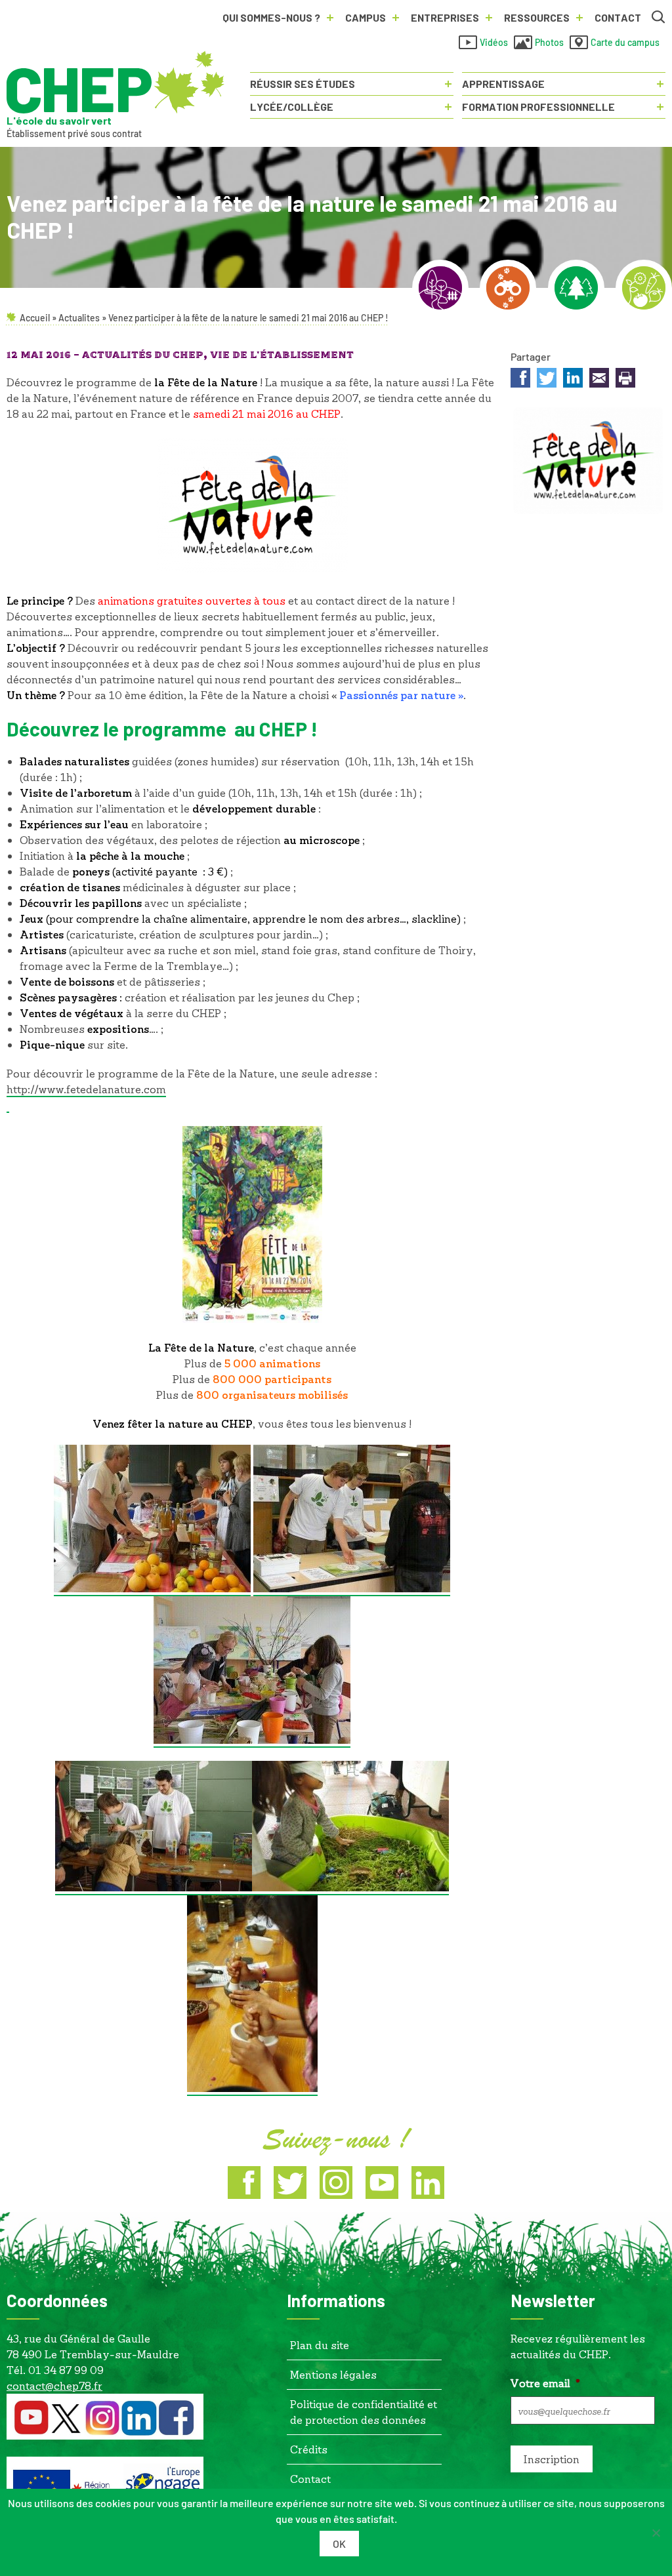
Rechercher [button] (659, 18)
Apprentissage (503, 84)
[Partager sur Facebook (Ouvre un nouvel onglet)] (520, 380)
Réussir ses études (303, 84)
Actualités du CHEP (143, 355)
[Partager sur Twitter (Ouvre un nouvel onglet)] (547, 380)
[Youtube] (382, 2183)
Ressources (537, 17)
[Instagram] (336, 2183)
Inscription (552, 2459)
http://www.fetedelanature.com (86, 1089)
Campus (366, 17)
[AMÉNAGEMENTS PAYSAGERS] (440, 288)
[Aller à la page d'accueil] (115, 83)
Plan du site (320, 2345)
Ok (339, 2544)
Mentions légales (333, 2374)
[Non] (656, 2533)
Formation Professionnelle (538, 107)
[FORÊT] (576, 288)
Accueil (35, 318)
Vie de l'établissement (282, 355)
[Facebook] (244, 2183)
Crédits (309, 2449)
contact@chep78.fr (54, 2385)
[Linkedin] (428, 2183)
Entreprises (445, 17)
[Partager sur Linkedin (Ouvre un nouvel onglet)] (573, 380)
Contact (618, 17)
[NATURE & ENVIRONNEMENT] (508, 288)
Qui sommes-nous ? (271, 17)
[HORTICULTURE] (644, 288)
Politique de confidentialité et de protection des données (364, 2412)
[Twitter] (290, 2183)
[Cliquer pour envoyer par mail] (599, 380)
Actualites (79, 318)
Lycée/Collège (292, 107)
